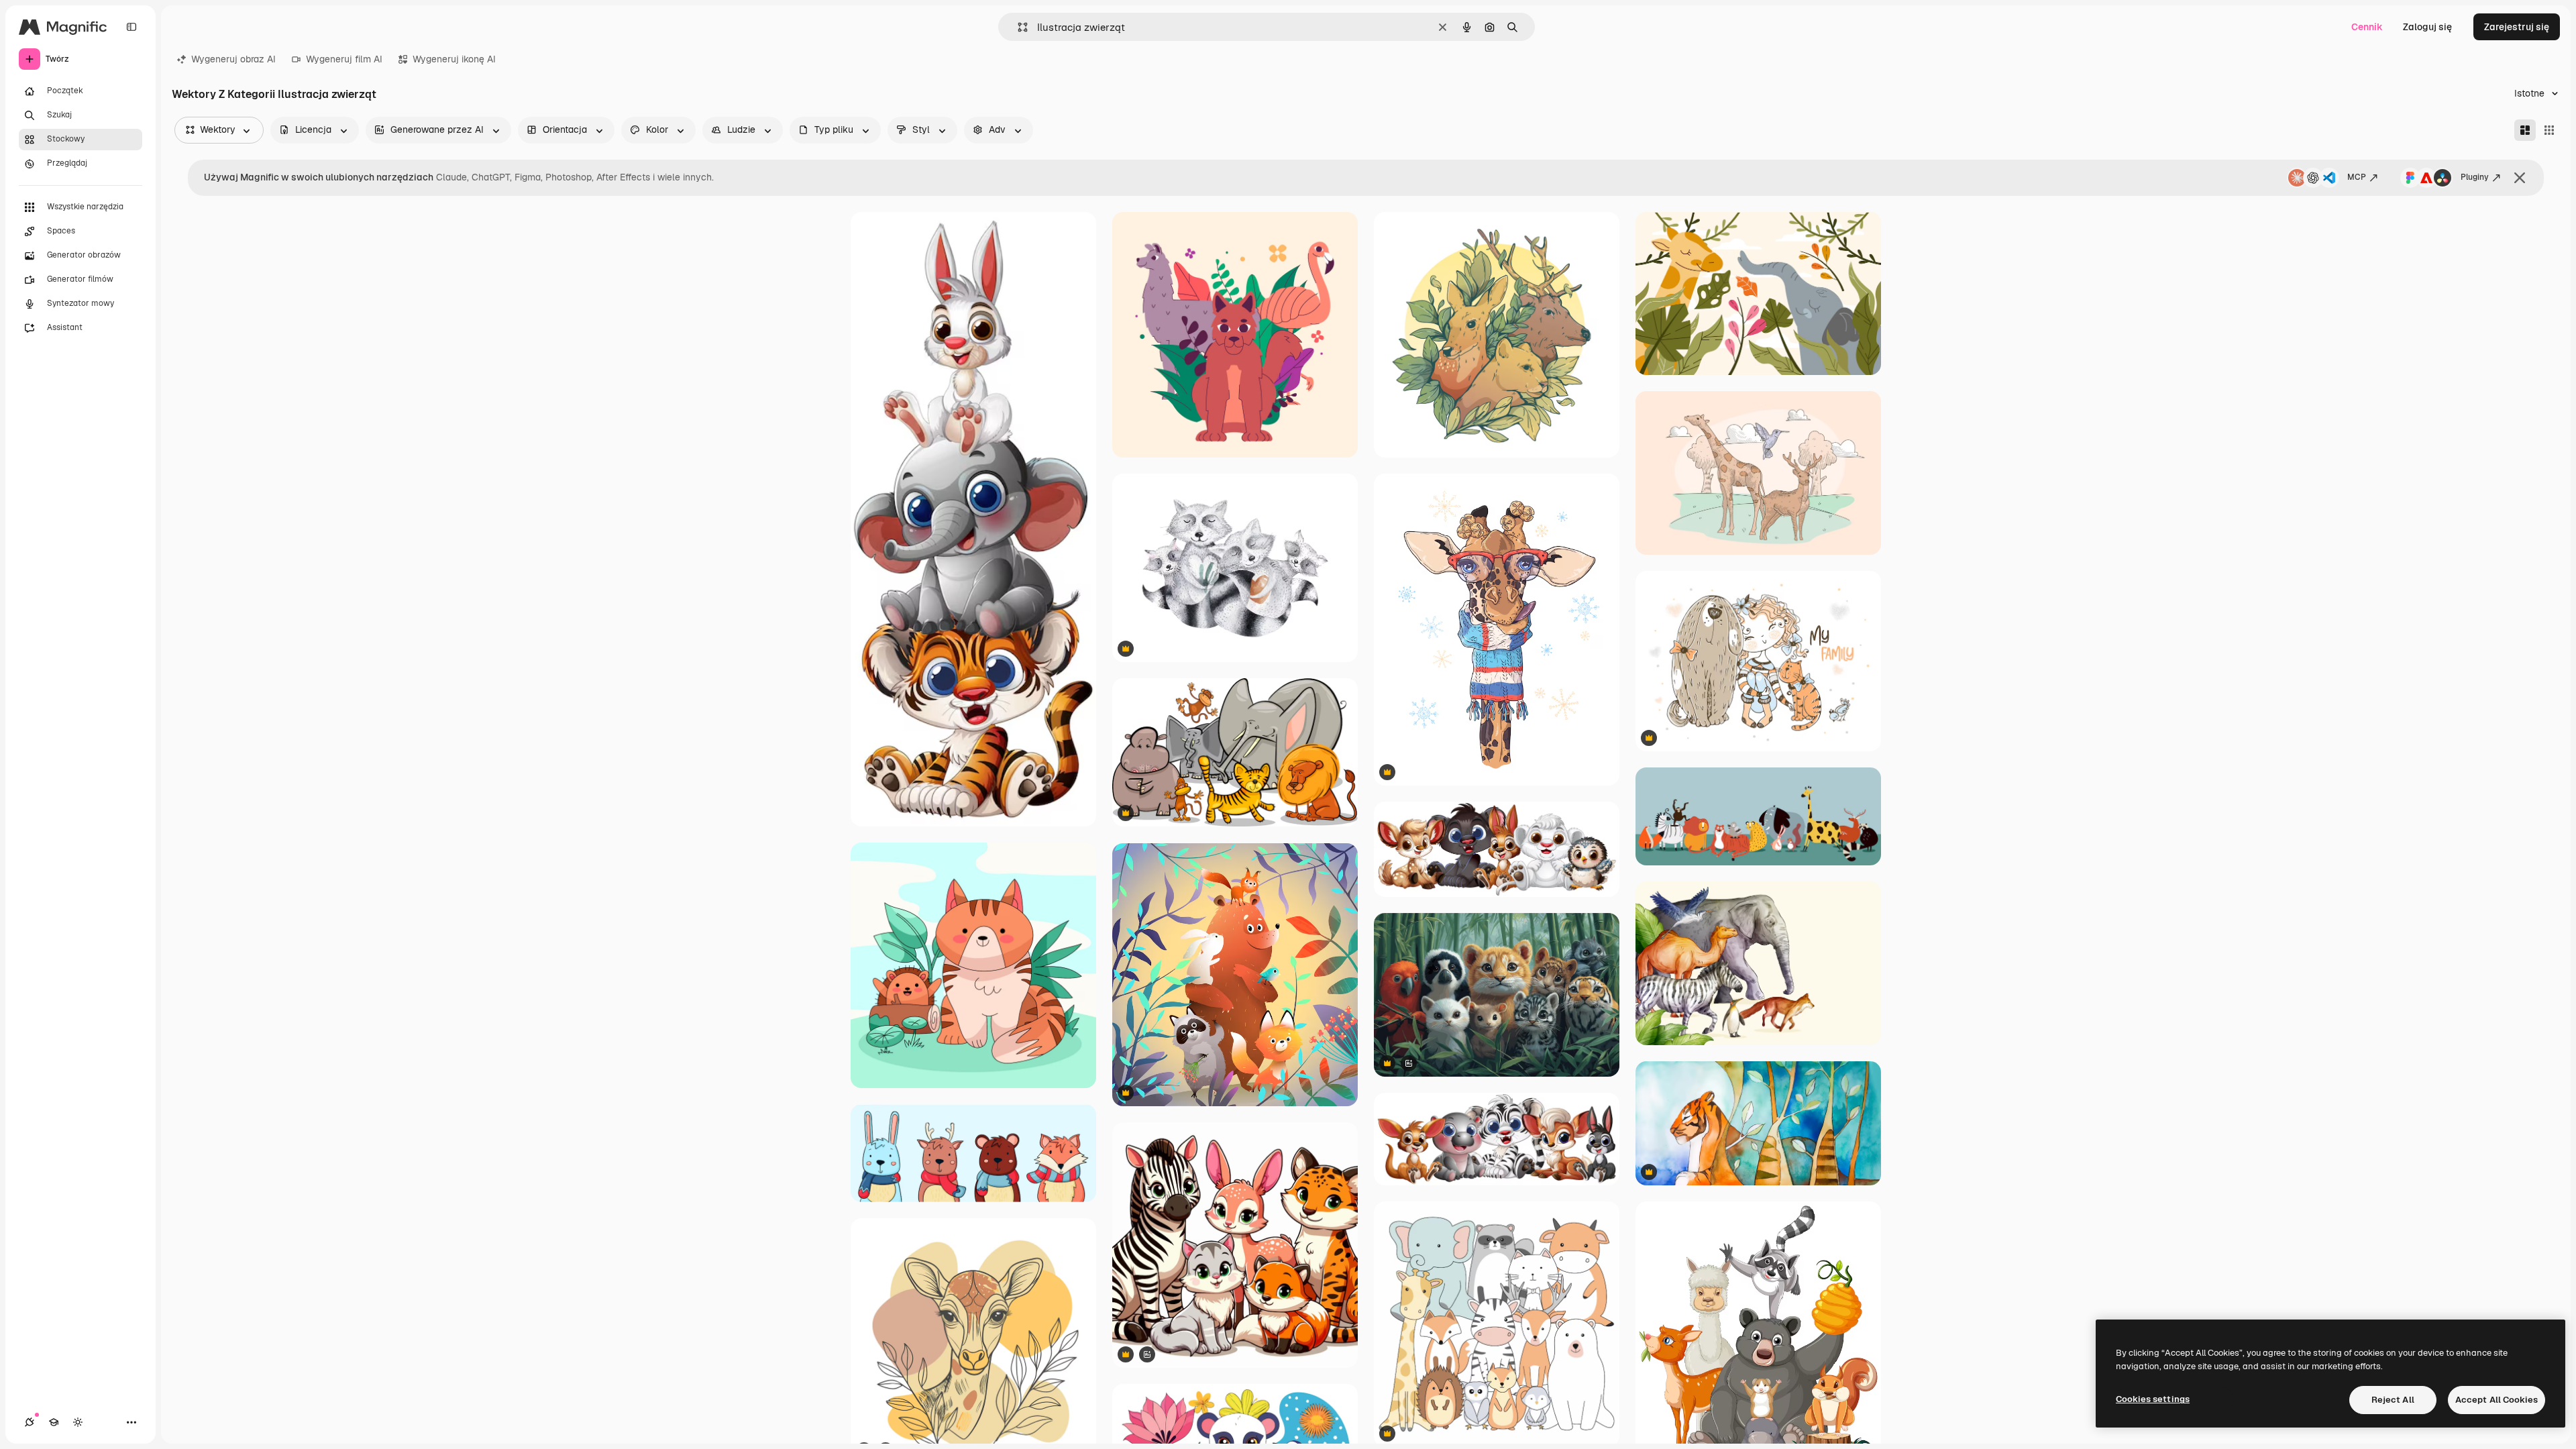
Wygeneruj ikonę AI (454, 59)
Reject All (2393, 1400)
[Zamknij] (2520, 178)
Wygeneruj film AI (344, 59)
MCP (2357, 177)
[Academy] (54, 1422)
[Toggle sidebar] (131, 27)
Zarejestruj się (2517, 27)
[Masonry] (2525, 130)
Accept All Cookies (2497, 1400)
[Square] (2549, 130)
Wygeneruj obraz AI (233, 59)
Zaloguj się (2427, 27)
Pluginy (2475, 177)
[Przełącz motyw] (78, 1422)
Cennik (2367, 27)
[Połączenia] (30, 1422)
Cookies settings (2153, 1399)
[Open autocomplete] (1017, 27)
